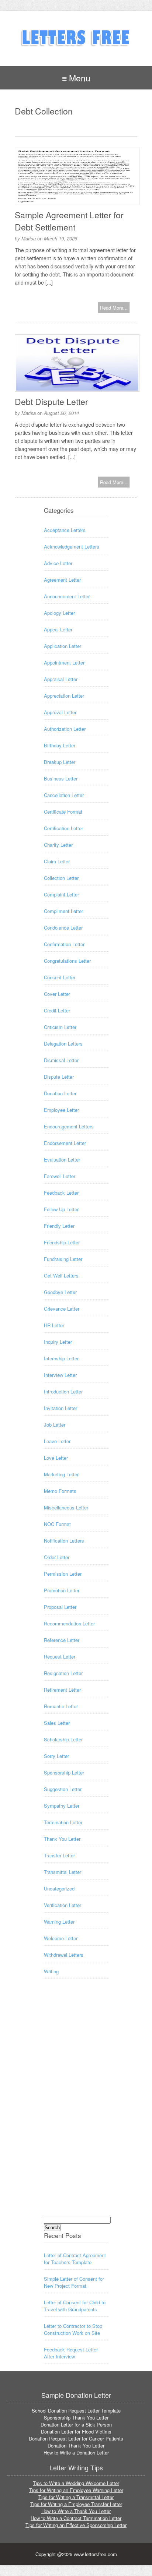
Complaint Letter (61, 894)
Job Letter (55, 1425)
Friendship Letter (62, 1242)
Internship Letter (61, 1358)
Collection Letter (61, 878)
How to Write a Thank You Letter (76, 2511)
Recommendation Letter (69, 1623)
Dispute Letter (59, 1077)
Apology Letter (59, 613)
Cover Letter (57, 994)
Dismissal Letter (61, 1060)
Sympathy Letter (62, 1806)
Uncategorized (59, 1888)
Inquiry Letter (58, 1342)
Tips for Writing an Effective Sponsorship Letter (76, 2525)
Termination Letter (63, 1822)
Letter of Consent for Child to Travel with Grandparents (75, 2306)
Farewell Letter (60, 1176)
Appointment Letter (64, 662)
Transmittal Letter (63, 1872)
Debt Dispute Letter (51, 401)
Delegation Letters (63, 1044)
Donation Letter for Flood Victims (76, 2431)
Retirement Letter (62, 1690)
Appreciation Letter (64, 696)
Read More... (114, 308)
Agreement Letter (62, 580)
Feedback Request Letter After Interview (71, 2353)
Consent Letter (60, 977)
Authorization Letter (65, 729)
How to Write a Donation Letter (76, 2452)
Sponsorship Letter (64, 1772)
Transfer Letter (59, 1855)
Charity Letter (58, 845)
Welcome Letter (61, 1938)
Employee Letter (61, 1110)
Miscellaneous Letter (66, 1507)
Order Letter (57, 1557)
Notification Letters (64, 1541)
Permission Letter (63, 1574)
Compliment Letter (63, 911)
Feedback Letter (61, 1193)
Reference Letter (62, 1640)
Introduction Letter (63, 1391)
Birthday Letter (60, 745)
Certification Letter (63, 828)
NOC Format (57, 1524)
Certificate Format (63, 812)
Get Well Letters (61, 1275)
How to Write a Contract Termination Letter (76, 2518)
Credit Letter (57, 1010)
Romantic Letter (61, 1706)
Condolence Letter (63, 928)
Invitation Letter (61, 1408)
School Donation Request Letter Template (76, 2411)
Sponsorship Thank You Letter (76, 2418)
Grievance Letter (62, 1309)
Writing (51, 1971)
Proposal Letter (60, 1607)
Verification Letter (63, 1905)
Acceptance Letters (65, 530)
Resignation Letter (63, 1673)
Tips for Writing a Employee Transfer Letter (76, 2504)
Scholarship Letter (63, 1739)
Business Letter (61, 778)
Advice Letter (58, 563)
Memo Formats (60, 1491)
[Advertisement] (73, 2104)
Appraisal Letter (61, 679)
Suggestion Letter (63, 1789)
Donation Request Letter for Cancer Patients (76, 2438)
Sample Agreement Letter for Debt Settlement (69, 221)
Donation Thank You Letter (76, 2445)
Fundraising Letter (63, 1259)
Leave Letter (57, 1441)
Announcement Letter (67, 596)
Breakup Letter (60, 762)
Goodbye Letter (60, 1292)
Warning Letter (59, 1922)
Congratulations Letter (67, 961)
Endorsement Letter (65, 1143)
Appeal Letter (58, 629)
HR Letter (54, 1325)
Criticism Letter (60, 1027)
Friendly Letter (59, 1226)
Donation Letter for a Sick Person (76, 2425)
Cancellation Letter (64, 795)
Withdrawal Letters (64, 1955)
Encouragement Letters (69, 1126)
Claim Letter (57, 861)
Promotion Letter (62, 1590)
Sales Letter (57, 1723)
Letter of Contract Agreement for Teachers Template (75, 2259)
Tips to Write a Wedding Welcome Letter (76, 2483)
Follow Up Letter (61, 1209)
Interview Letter (60, 1375)
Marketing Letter (61, 1474)
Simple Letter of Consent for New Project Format (74, 2282)
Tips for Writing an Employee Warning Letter (76, 2490)
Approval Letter (60, 712)
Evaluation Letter (62, 1160)
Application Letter (63, 646)
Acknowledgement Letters (72, 547)
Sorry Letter (56, 1756)
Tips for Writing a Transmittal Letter (76, 2497)
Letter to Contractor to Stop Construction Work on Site (73, 2329)
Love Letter (56, 1458)
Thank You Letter (62, 1839)
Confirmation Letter (64, 944)
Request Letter (60, 1657)
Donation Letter (60, 1093)
